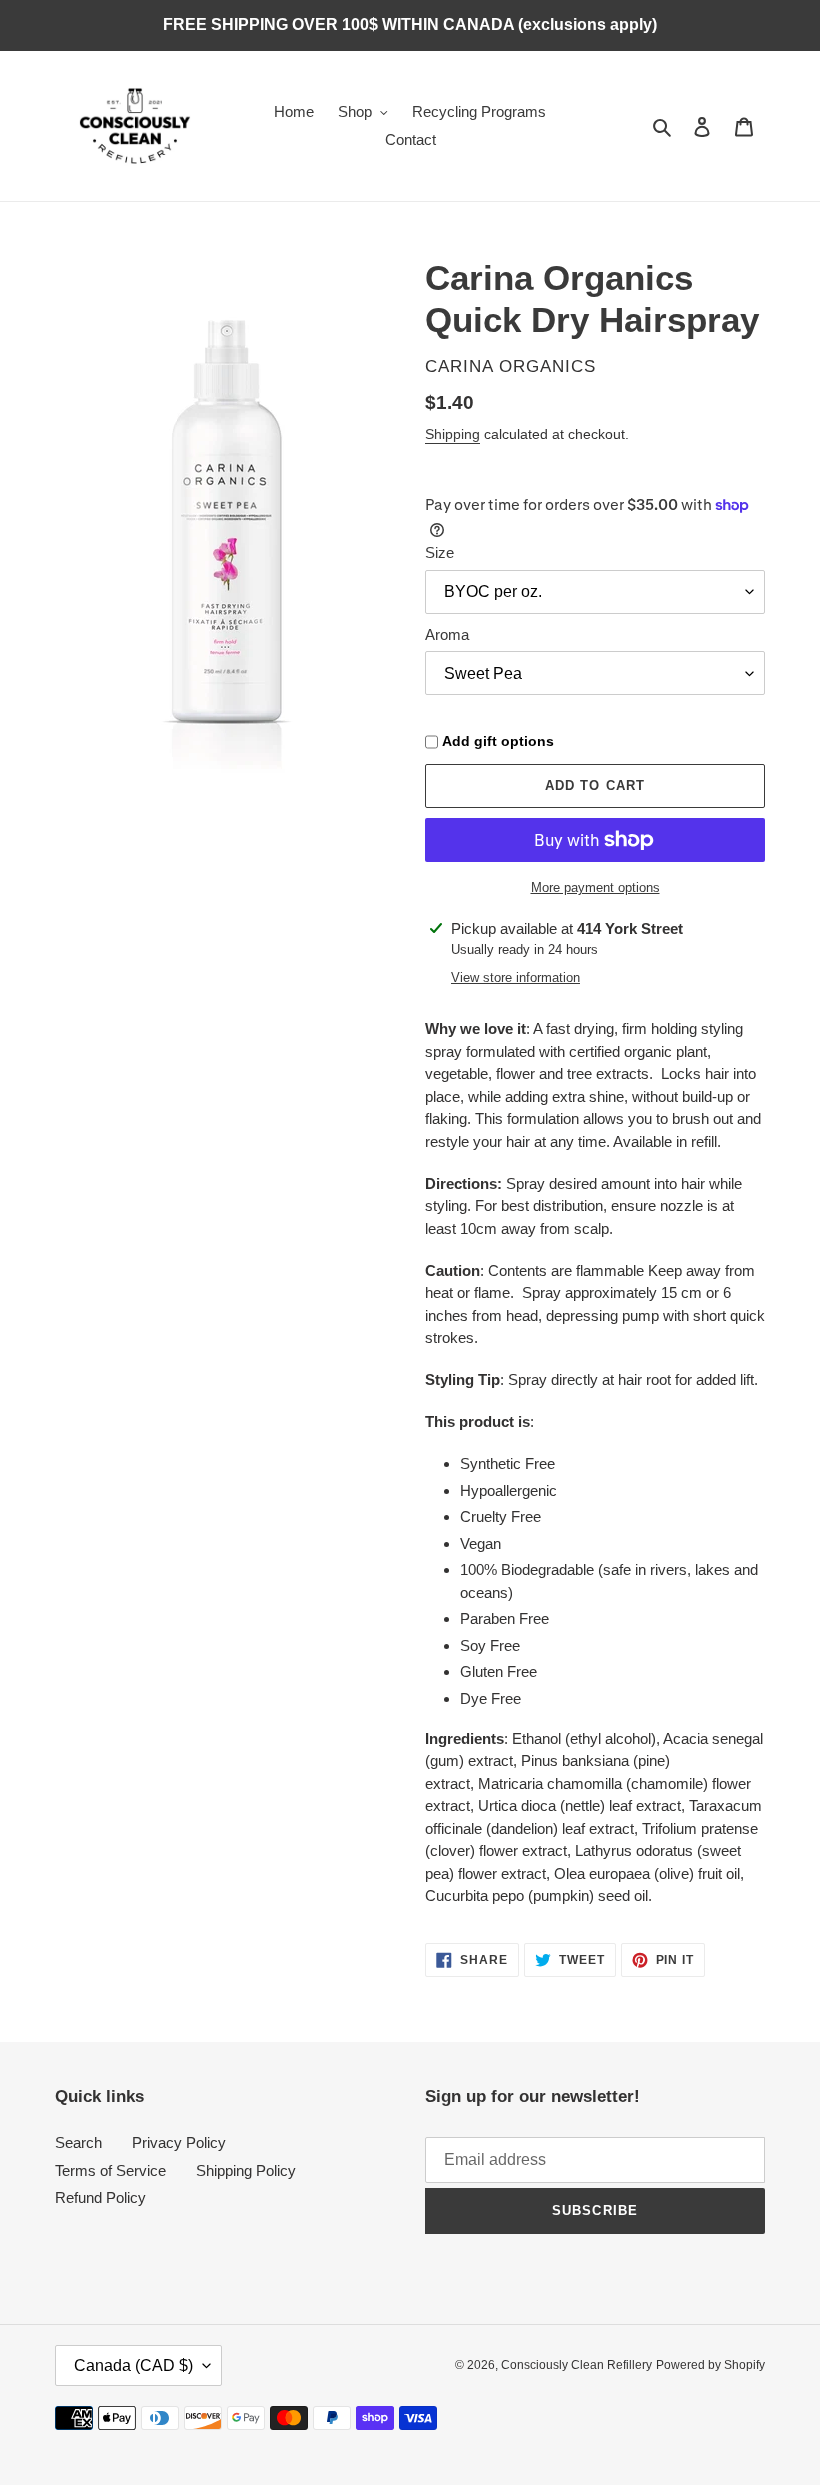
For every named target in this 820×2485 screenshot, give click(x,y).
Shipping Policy (246, 2170)
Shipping (452, 434)
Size (439, 552)
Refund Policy (100, 2197)
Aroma (447, 634)
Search (78, 2142)
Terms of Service (110, 2170)
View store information (515, 977)
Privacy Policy (179, 2142)
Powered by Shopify (710, 2365)
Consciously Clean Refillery (576, 2365)
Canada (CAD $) (133, 2365)
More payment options (595, 887)
